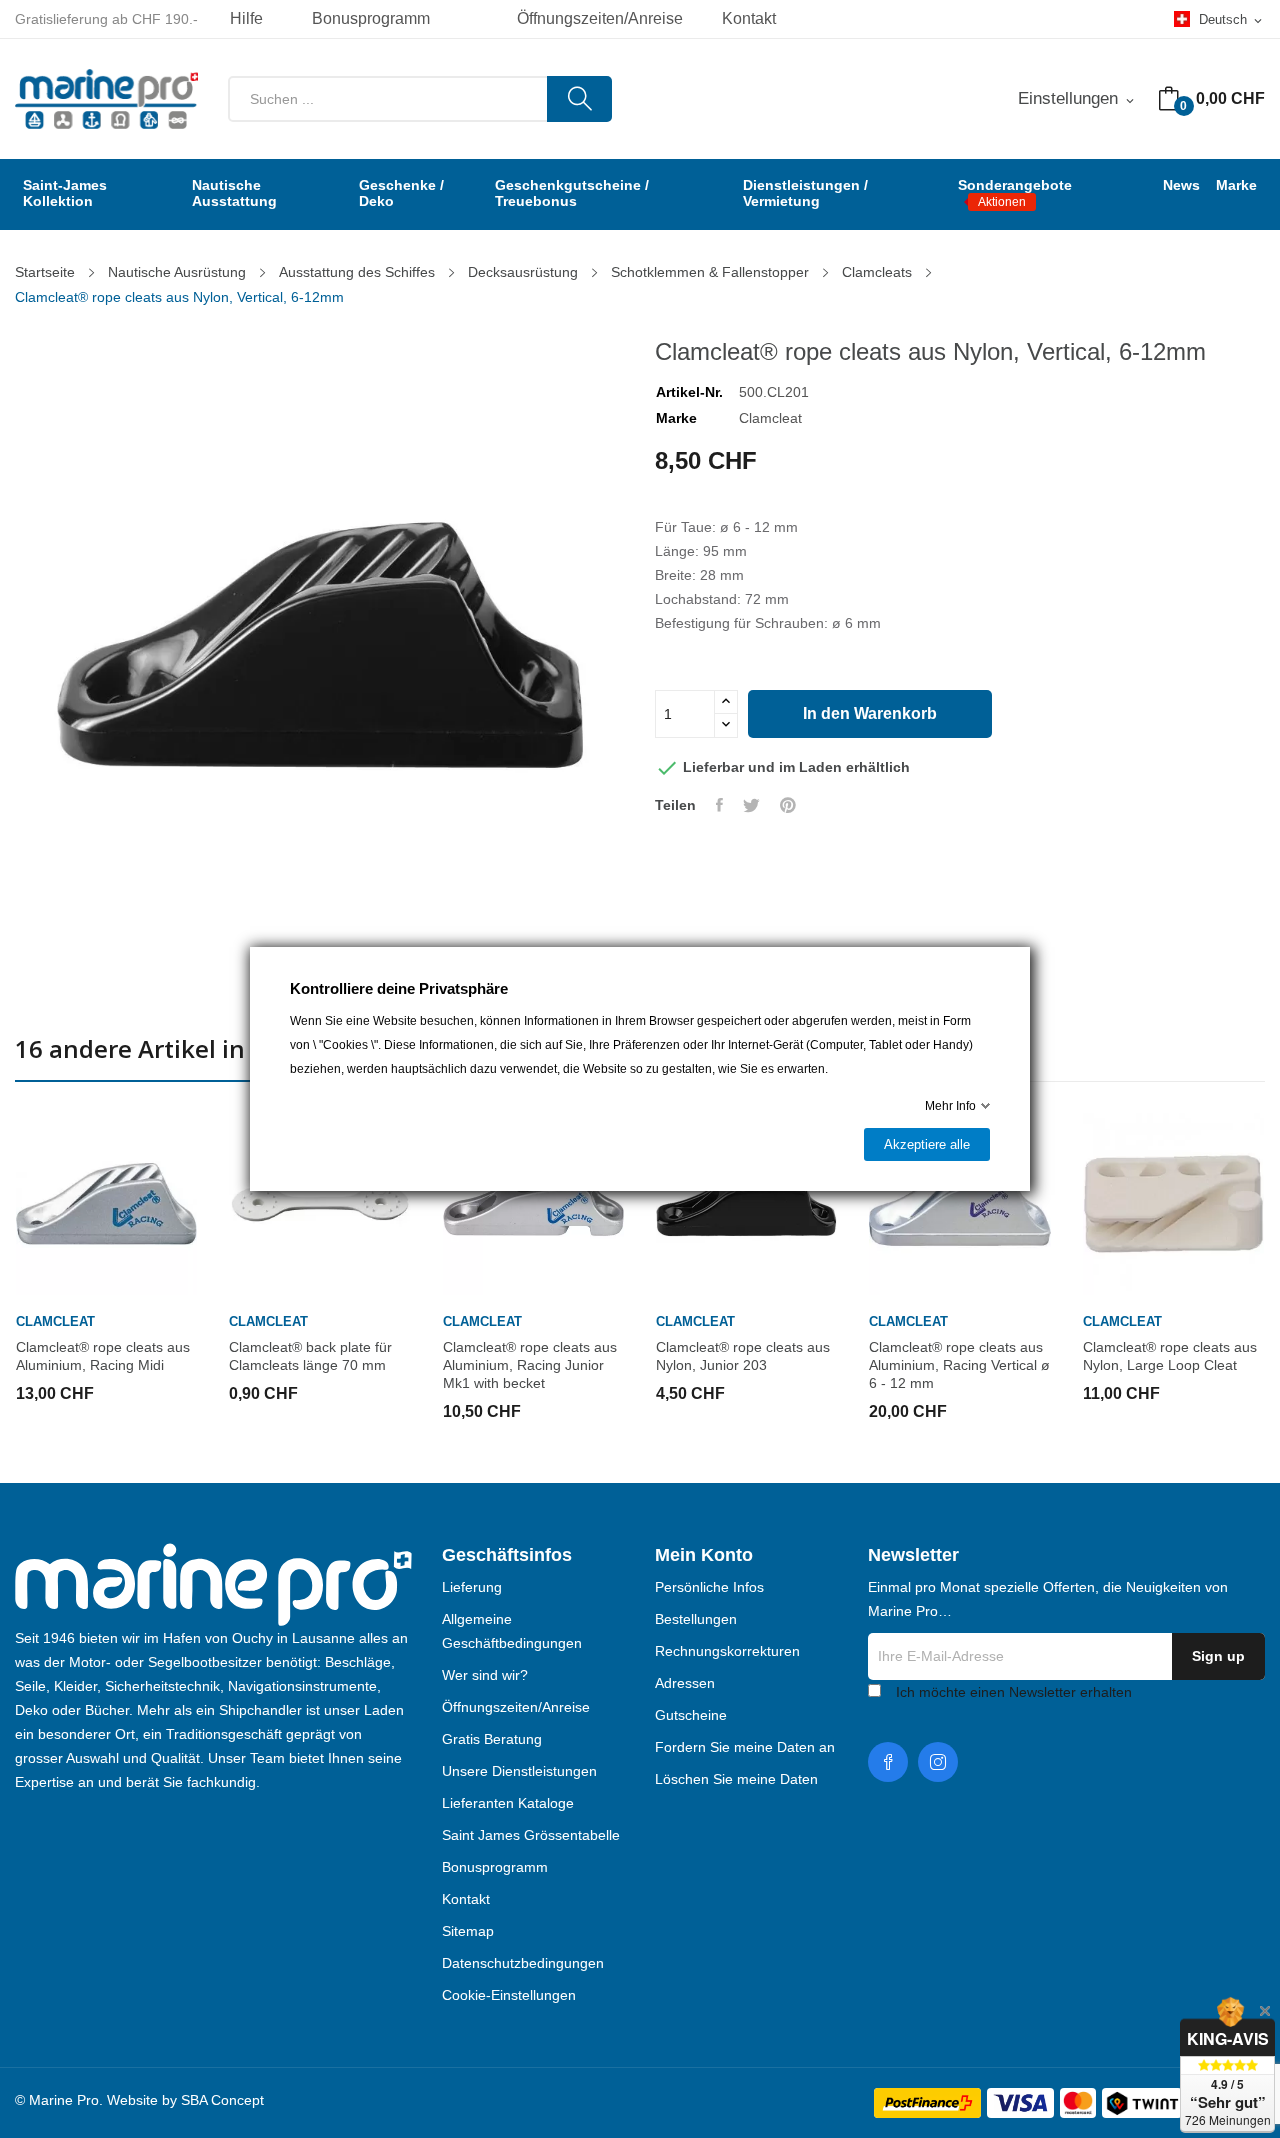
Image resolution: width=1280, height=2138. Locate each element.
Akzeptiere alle (927, 1144)
